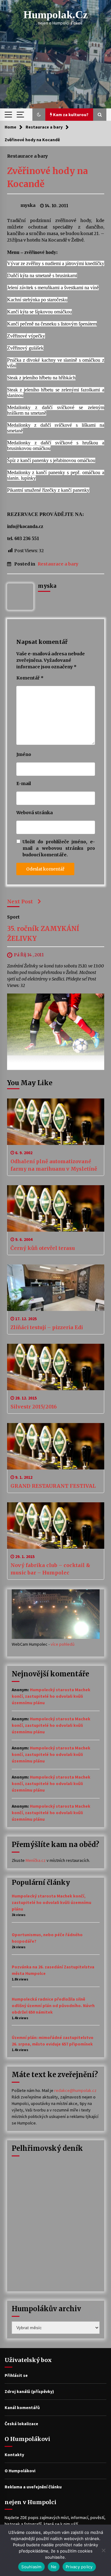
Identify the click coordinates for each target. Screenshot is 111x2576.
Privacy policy (79, 2567)
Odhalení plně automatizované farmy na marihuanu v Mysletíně (54, 1165)
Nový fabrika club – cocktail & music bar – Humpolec (50, 1569)
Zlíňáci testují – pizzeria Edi (47, 1327)
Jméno (24, 754)
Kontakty (14, 2455)
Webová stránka (35, 813)
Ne (54, 2567)
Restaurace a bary (27, 156)
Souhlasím (31, 2567)
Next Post (20, 902)
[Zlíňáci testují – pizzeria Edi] (56, 1288)
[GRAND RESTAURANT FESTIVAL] (56, 1446)
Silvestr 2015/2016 (34, 1407)
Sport (13, 917)
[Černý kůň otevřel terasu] (56, 1208)
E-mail (24, 784)
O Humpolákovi (20, 2471)
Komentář (30, 678)
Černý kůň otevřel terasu (43, 1248)
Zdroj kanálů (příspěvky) (29, 2391)
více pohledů (63, 1644)
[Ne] (103, 2550)
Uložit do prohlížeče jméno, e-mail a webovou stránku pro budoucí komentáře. (59, 848)
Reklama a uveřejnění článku (33, 2487)
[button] (39, 115)
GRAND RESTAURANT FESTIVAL (53, 1486)
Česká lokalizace (21, 2424)
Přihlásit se (16, 2375)
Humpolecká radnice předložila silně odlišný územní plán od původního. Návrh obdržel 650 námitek (53, 2006)
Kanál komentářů (22, 2408)
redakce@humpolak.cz (75, 2090)
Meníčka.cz (36, 1860)
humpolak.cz (56, 15)
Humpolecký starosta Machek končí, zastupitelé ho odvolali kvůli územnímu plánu (51, 1696)
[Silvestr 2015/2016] (56, 1367)
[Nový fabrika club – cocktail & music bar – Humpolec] (56, 1526)
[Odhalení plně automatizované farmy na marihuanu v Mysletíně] (56, 1122)
